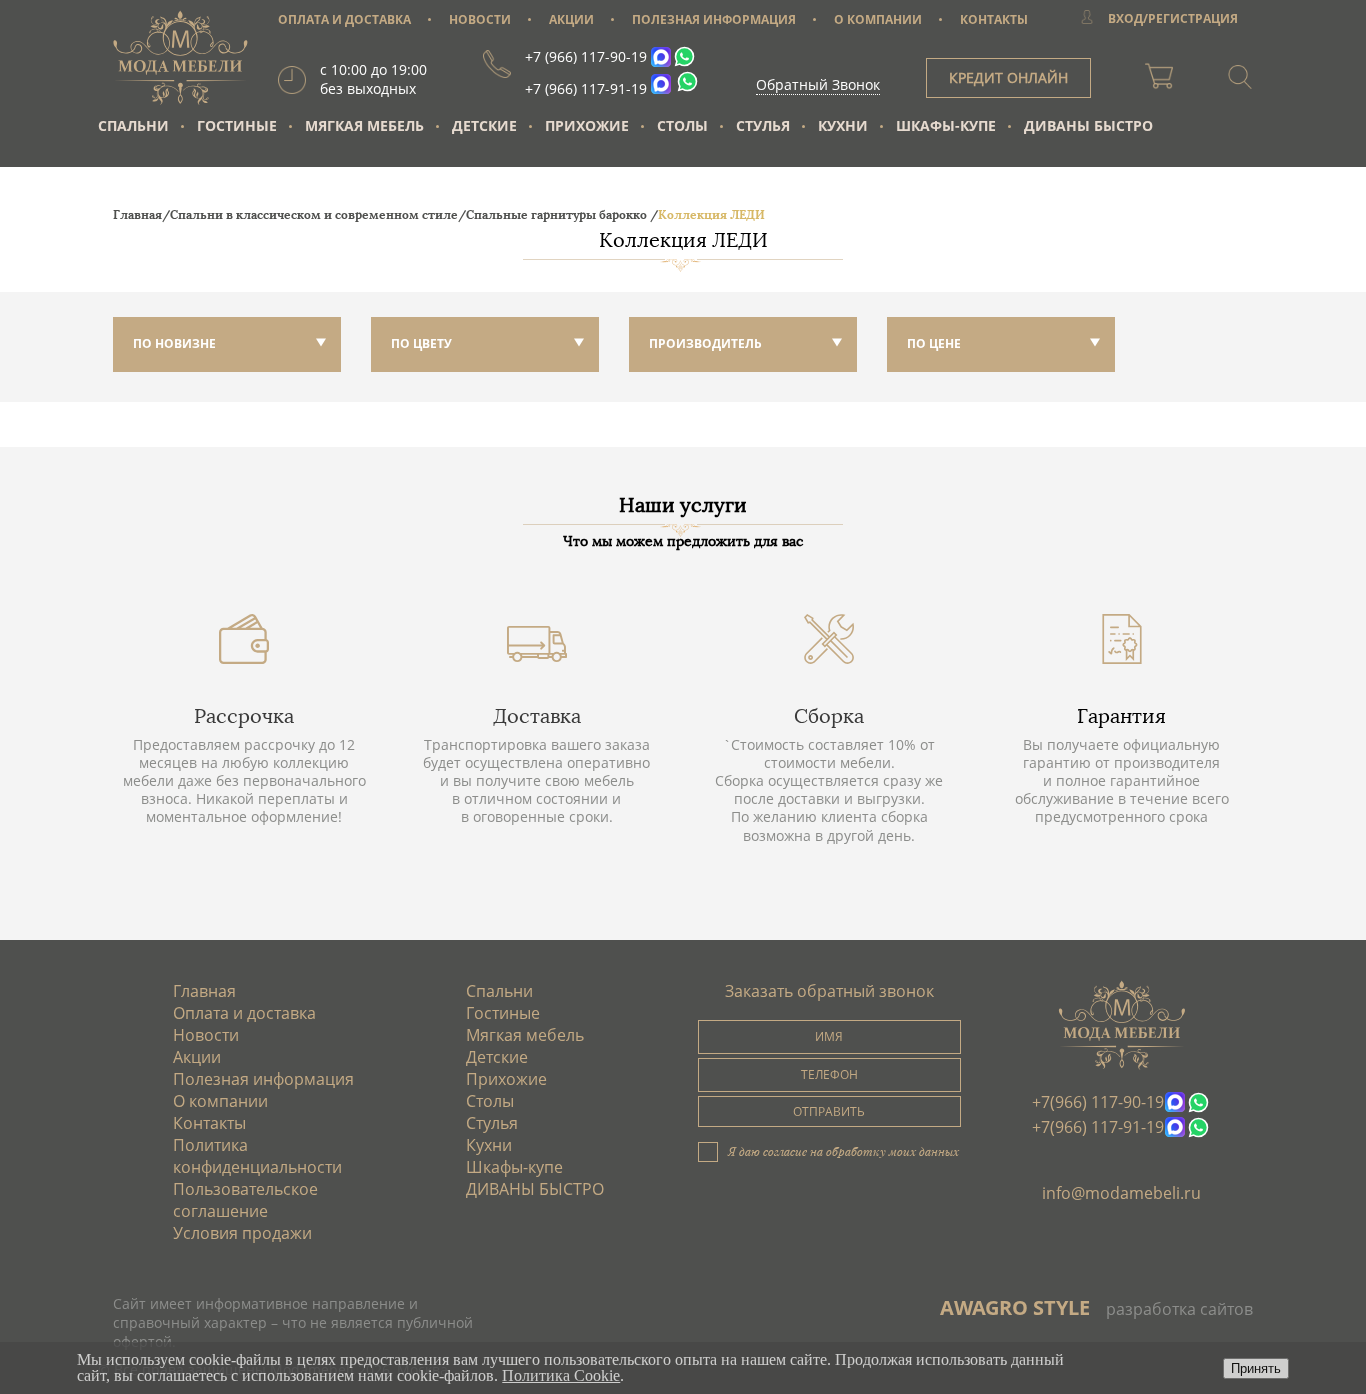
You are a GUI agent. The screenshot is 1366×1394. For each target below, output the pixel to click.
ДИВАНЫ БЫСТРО (1088, 125)
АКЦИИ (571, 19)
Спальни (133, 125)
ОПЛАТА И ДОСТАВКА (344, 19)
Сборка (829, 716)
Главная (204, 991)
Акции (197, 1057)
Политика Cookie (561, 1375)
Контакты (209, 1123)
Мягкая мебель (364, 125)
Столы (682, 125)
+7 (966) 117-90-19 (586, 56)
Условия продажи (242, 1233)
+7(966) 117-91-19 (1098, 1127)
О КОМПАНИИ (878, 19)
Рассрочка (244, 716)
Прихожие (587, 125)
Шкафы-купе (946, 125)
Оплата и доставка (244, 1013)
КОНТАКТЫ (994, 19)
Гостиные (237, 125)
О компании (220, 1101)
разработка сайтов (1179, 1309)
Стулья (763, 125)
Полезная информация (263, 1079)
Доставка (537, 716)
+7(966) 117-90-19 (1098, 1102)
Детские (484, 125)
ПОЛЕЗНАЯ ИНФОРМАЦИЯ (714, 19)
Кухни (843, 125)
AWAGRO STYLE (1015, 1307)
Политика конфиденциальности (257, 1156)
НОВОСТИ (480, 19)
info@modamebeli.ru (1121, 1193)
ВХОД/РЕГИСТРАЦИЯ (1173, 18)
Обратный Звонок (818, 84)
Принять (1256, 1368)
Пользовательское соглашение (245, 1200)
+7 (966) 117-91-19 (586, 88)
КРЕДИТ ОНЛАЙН (1008, 77)
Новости (206, 1035)
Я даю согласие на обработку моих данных (843, 1151)
